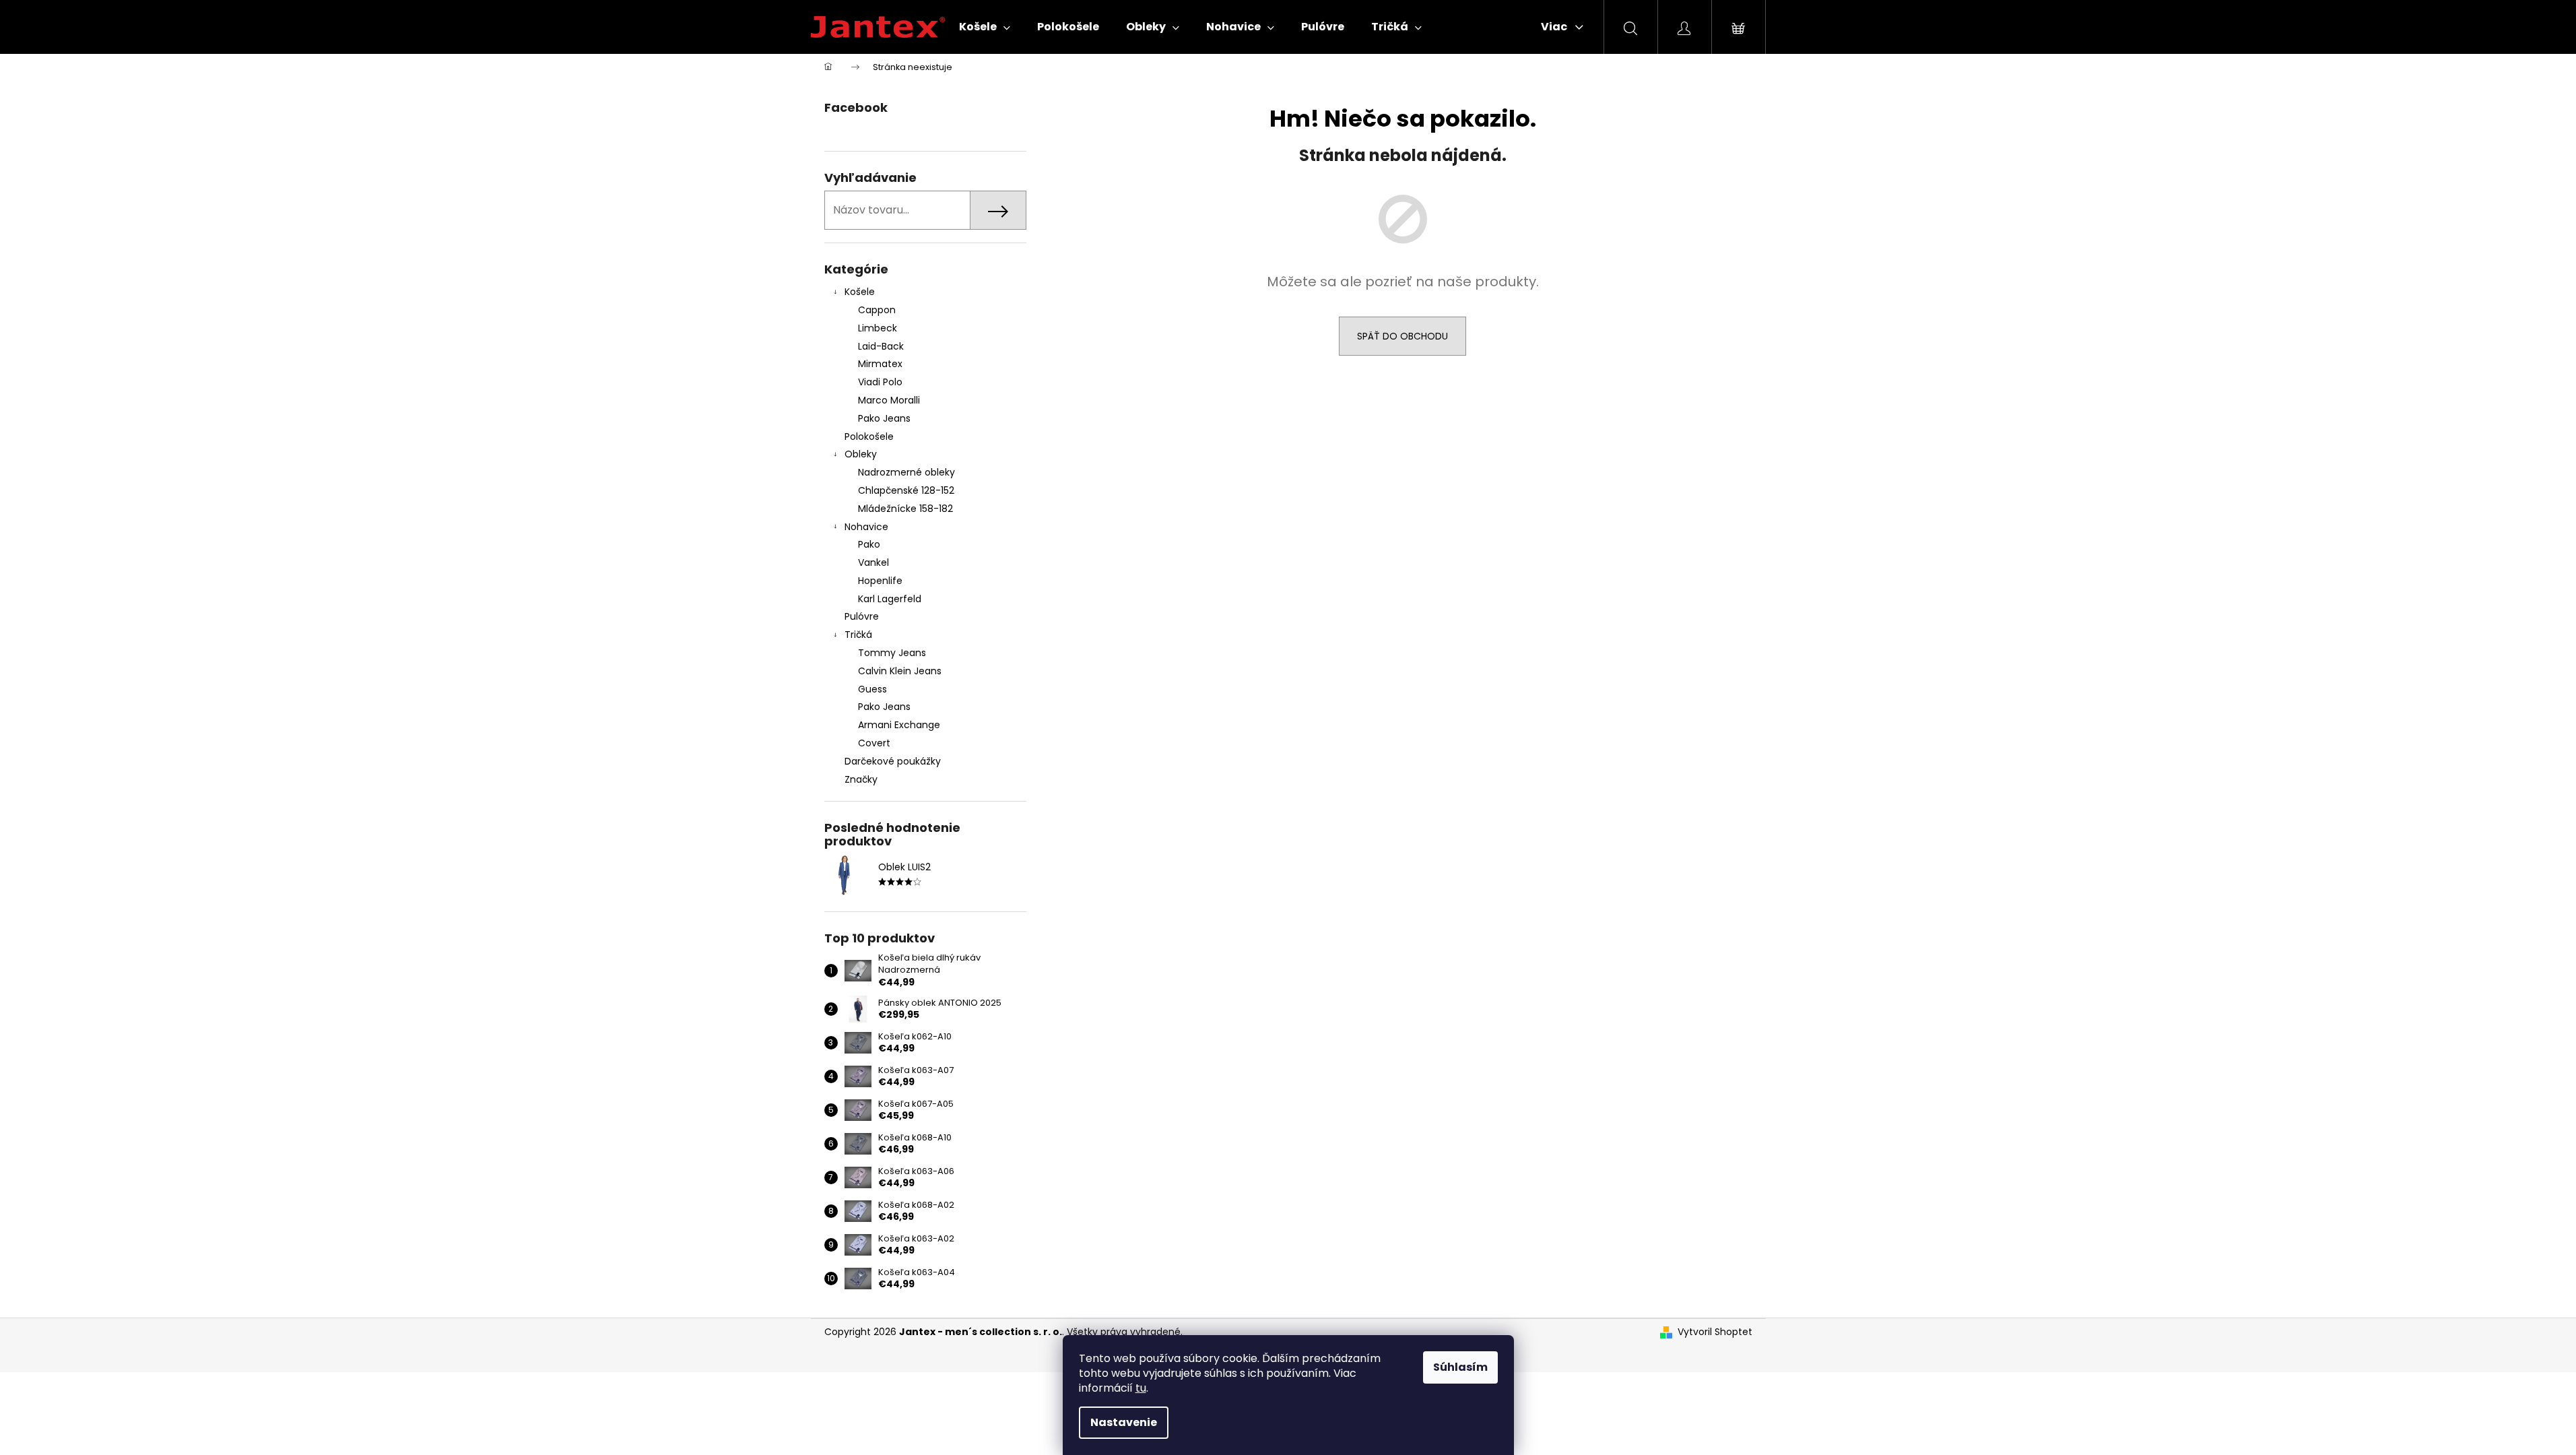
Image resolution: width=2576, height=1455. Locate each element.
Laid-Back (881, 346)
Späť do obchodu (1402, 336)
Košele (860, 292)
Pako (869, 544)
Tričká (858, 635)
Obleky (861, 454)
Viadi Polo (880, 382)
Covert (874, 743)
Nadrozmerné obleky (906, 472)
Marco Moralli (889, 400)
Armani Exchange (899, 725)
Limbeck (878, 328)
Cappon (877, 310)
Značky (861, 779)
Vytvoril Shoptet (1715, 1332)
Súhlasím (1460, 1367)
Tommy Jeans (892, 653)
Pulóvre (862, 616)
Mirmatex (880, 364)
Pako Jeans (884, 418)
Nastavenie (1124, 1422)
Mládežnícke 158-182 (905, 509)
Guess (872, 689)
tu (1141, 1388)
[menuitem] (985, 27)
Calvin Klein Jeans (900, 671)
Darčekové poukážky (893, 761)
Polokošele (869, 437)
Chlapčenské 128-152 (906, 490)
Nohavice (866, 527)
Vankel (873, 562)
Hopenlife (880, 581)
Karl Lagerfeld (890, 599)
